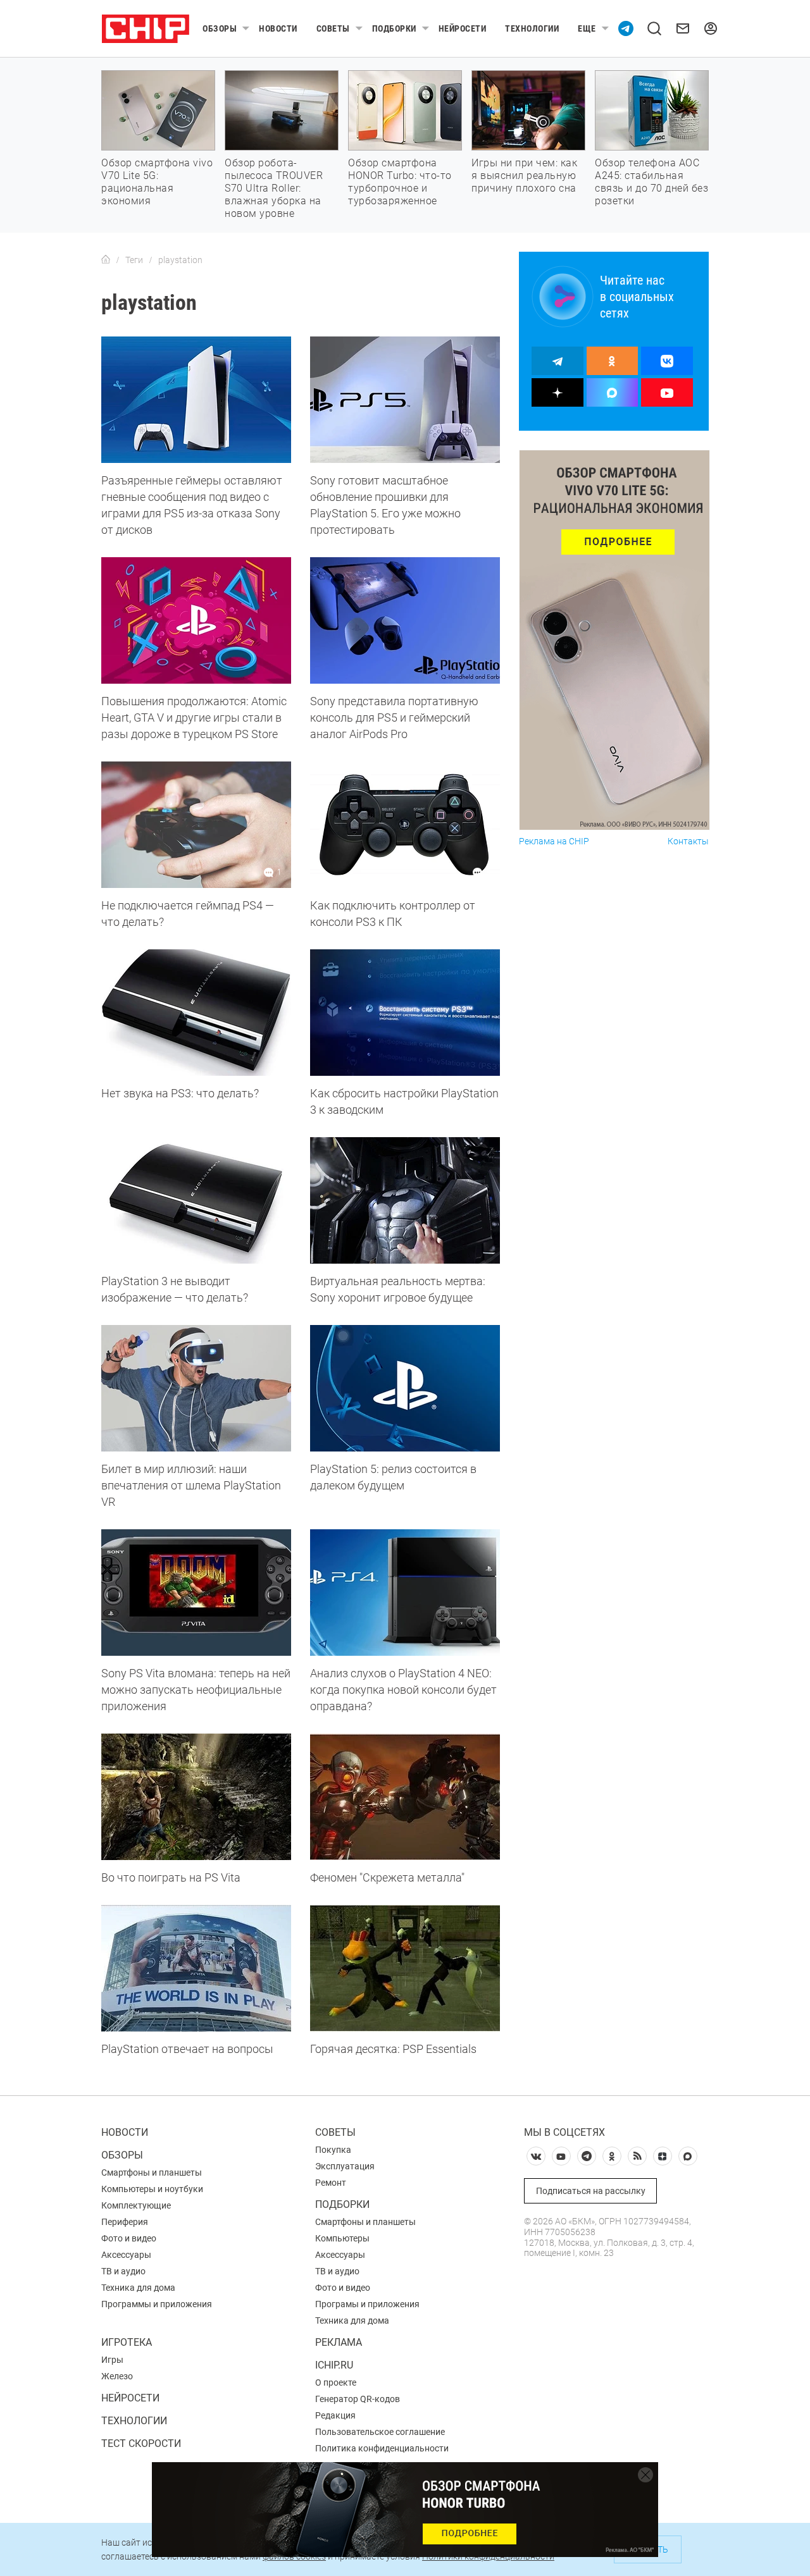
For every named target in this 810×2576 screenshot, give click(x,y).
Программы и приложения (157, 2304)
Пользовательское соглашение (380, 2432)
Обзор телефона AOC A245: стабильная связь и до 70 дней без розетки (651, 182)
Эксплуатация (345, 2166)
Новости (278, 28)
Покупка (333, 2150)
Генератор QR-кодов (358, 2399)
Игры (112, 2360)
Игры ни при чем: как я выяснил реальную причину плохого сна (524, 176)
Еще (587, 28)
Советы (333, 28)
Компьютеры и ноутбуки (152, 2189)
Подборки (394, 28)
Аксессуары (126, 2255)
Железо (117, 2376)
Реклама (339, 2342)
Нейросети (463, 28)
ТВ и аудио (123, 2271)
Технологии (532, 28)
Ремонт (331, 2183)
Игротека (127, 2342)
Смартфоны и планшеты (152, 2172)
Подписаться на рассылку (591, 2191)
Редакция (335, 2415)
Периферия (125, 2222)
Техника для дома (138, 2288)
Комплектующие (136, 2205)
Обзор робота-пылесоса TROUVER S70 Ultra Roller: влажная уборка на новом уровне (274, 188)
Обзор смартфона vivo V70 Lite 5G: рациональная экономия (157, 182)
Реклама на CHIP (554, 841)
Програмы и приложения (367, 2304)
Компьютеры (342, 2238)
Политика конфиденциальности (382, 2448)
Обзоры (220, 28)
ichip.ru (334, 2365)
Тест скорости (141, 2444)
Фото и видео (129, 2238)
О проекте (336, 2382)
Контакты (688, 841)
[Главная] (106, 260)
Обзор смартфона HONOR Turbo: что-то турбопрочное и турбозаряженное (400, 182)
